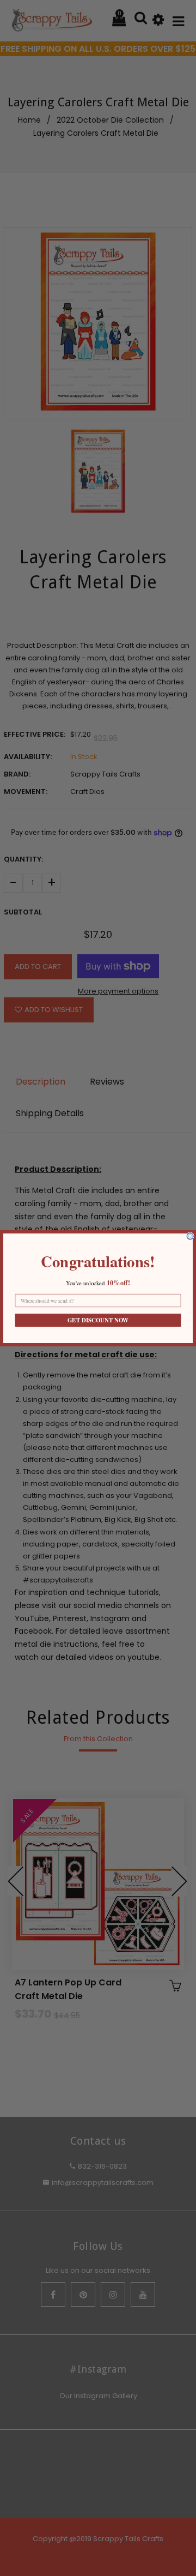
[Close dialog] (190, 1236)
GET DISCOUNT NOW (98, 1320)
